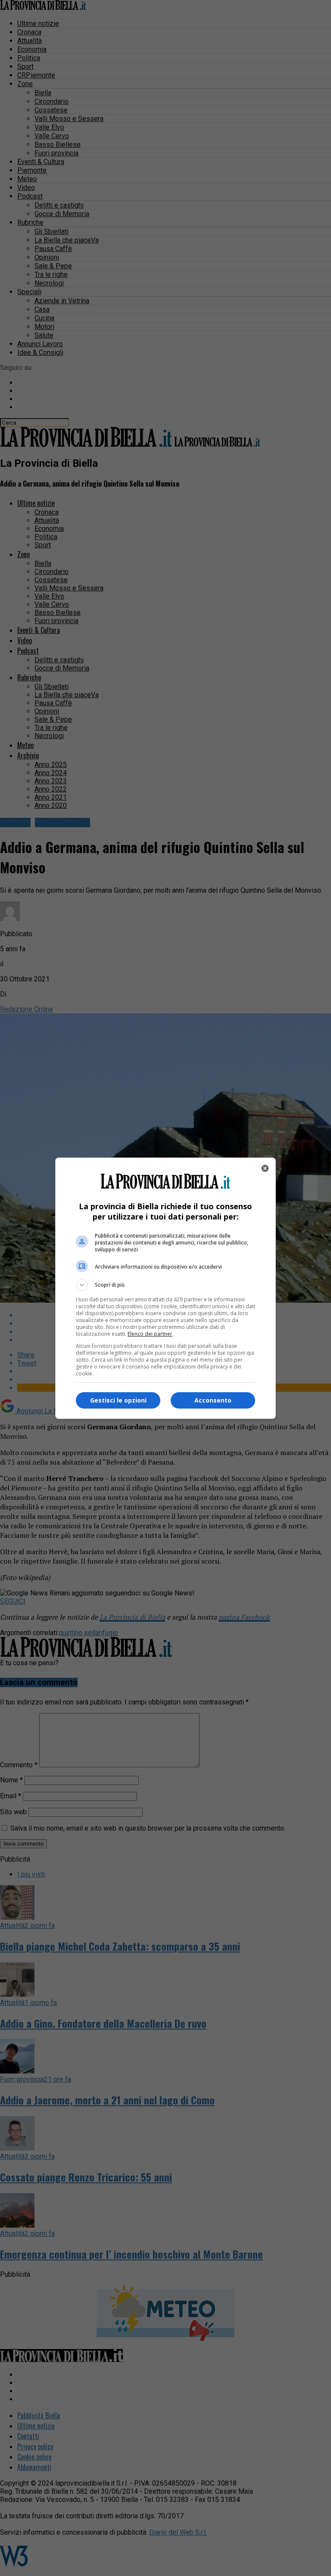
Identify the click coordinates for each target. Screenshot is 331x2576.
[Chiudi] (265, 1168)
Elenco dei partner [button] (150, 1334)
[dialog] (165, 1288)
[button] (165, 1285)
